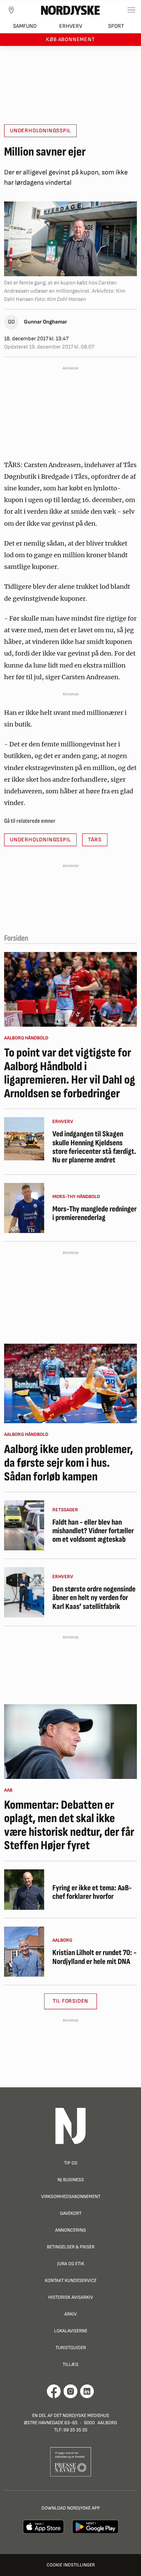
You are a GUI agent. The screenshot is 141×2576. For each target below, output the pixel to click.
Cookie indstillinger (71, 2565)
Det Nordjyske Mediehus (81, 2415)
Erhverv (71, 26)
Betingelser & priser (71, 2247)
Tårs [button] (95, 840)
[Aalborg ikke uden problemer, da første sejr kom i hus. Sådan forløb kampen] (70, 1383)
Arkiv (70, 2314)
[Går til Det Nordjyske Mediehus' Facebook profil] (54, 2391)
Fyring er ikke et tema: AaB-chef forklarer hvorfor (92, 1893)
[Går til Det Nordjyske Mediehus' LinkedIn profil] (87, 2391)
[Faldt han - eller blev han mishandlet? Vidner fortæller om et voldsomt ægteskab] (24, 1525)
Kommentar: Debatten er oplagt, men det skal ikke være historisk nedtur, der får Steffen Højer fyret (69, 1826)
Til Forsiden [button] (71, 2001)
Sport (116, 26)
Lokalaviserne (71, 2331)
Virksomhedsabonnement (71, 2196)
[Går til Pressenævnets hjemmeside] (71, 2461)
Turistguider (71, 2348)
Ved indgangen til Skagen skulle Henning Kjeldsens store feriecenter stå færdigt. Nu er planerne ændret (94, 1147)
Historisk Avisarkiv (71, 2297)
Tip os (71, 2163)
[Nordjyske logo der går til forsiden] (70, 10)
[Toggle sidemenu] (131, 10)
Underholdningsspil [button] (40, 131)
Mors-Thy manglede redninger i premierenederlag (94, 1214)
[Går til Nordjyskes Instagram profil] (70, 2391)
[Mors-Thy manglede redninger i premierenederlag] (24, 1208)
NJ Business (71, 2180)
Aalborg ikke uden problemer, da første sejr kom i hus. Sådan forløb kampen (69, 1463)
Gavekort (71, 2213)
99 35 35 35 (75, 2430)
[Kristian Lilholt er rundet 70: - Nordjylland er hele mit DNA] (24, 1952)
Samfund (25, 26)
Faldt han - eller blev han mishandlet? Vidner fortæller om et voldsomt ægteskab (93, 1531)
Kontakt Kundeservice (71, 2280)
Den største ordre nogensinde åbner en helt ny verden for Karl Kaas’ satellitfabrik (94, 1598)
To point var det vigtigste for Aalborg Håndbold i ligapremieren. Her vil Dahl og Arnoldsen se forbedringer (70, 1073)
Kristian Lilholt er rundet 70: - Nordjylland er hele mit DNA (94, 1957)
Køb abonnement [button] (70, 40)
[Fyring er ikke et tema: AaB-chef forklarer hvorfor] (24, 1890)
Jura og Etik (71, 2264)
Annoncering (70, 2230)
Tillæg (70, 2364)
